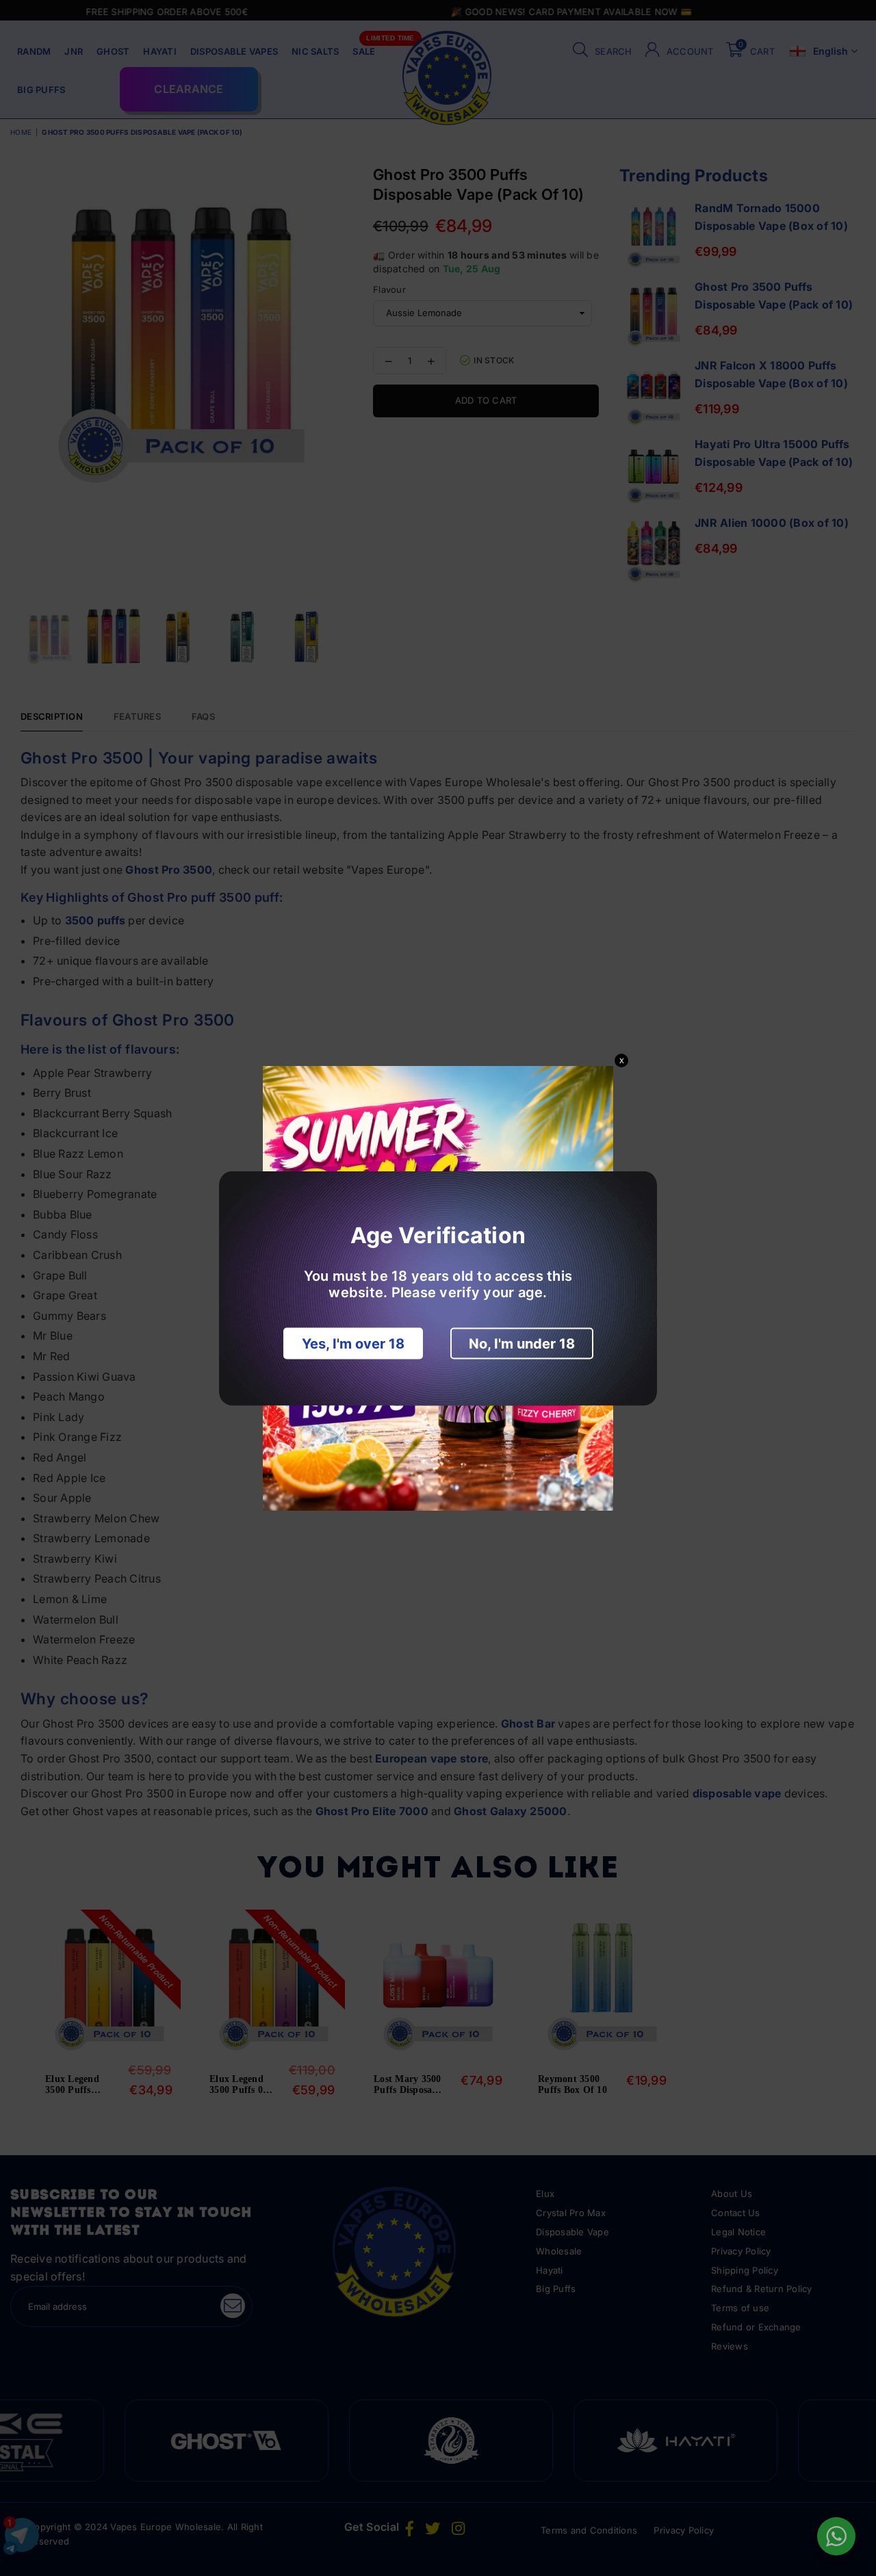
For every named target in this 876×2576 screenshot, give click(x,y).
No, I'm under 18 (522, 1343)
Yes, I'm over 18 (353, 1343)
